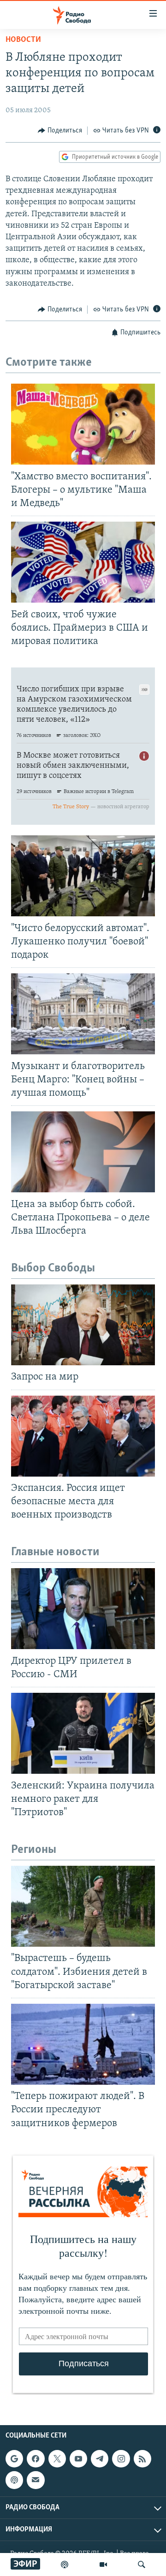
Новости (23, 40)
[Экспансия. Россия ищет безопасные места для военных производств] (83, 1436)
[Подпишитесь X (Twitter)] (57, 2459)
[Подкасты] (14, 2480)
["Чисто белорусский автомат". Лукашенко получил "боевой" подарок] (83, 876)
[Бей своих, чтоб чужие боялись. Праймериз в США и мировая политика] (83, 562)
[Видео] (103, 2564)
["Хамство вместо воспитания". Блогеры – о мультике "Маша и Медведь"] (83, 424)
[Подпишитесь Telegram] (100, 2459)
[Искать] (142, 2564)
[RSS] (142, 2459)
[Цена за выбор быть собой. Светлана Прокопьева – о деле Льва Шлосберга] (83, 1152)
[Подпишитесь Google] (14, 2459)
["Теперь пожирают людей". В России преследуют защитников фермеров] (83, 2044)
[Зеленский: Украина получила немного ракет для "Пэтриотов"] (83, 1733)
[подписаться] (36, 2480)
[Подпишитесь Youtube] (78, 2459)
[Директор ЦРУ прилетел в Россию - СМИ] (83, 1609)
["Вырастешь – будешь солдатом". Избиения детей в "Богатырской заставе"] (83, 1906)
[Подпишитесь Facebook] (36, 2459)
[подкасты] (65, 2564)
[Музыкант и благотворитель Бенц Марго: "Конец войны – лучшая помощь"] (83, 1014)
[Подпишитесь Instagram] (121, 2459)
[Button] (60, 131)
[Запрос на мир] (83, 1325)
